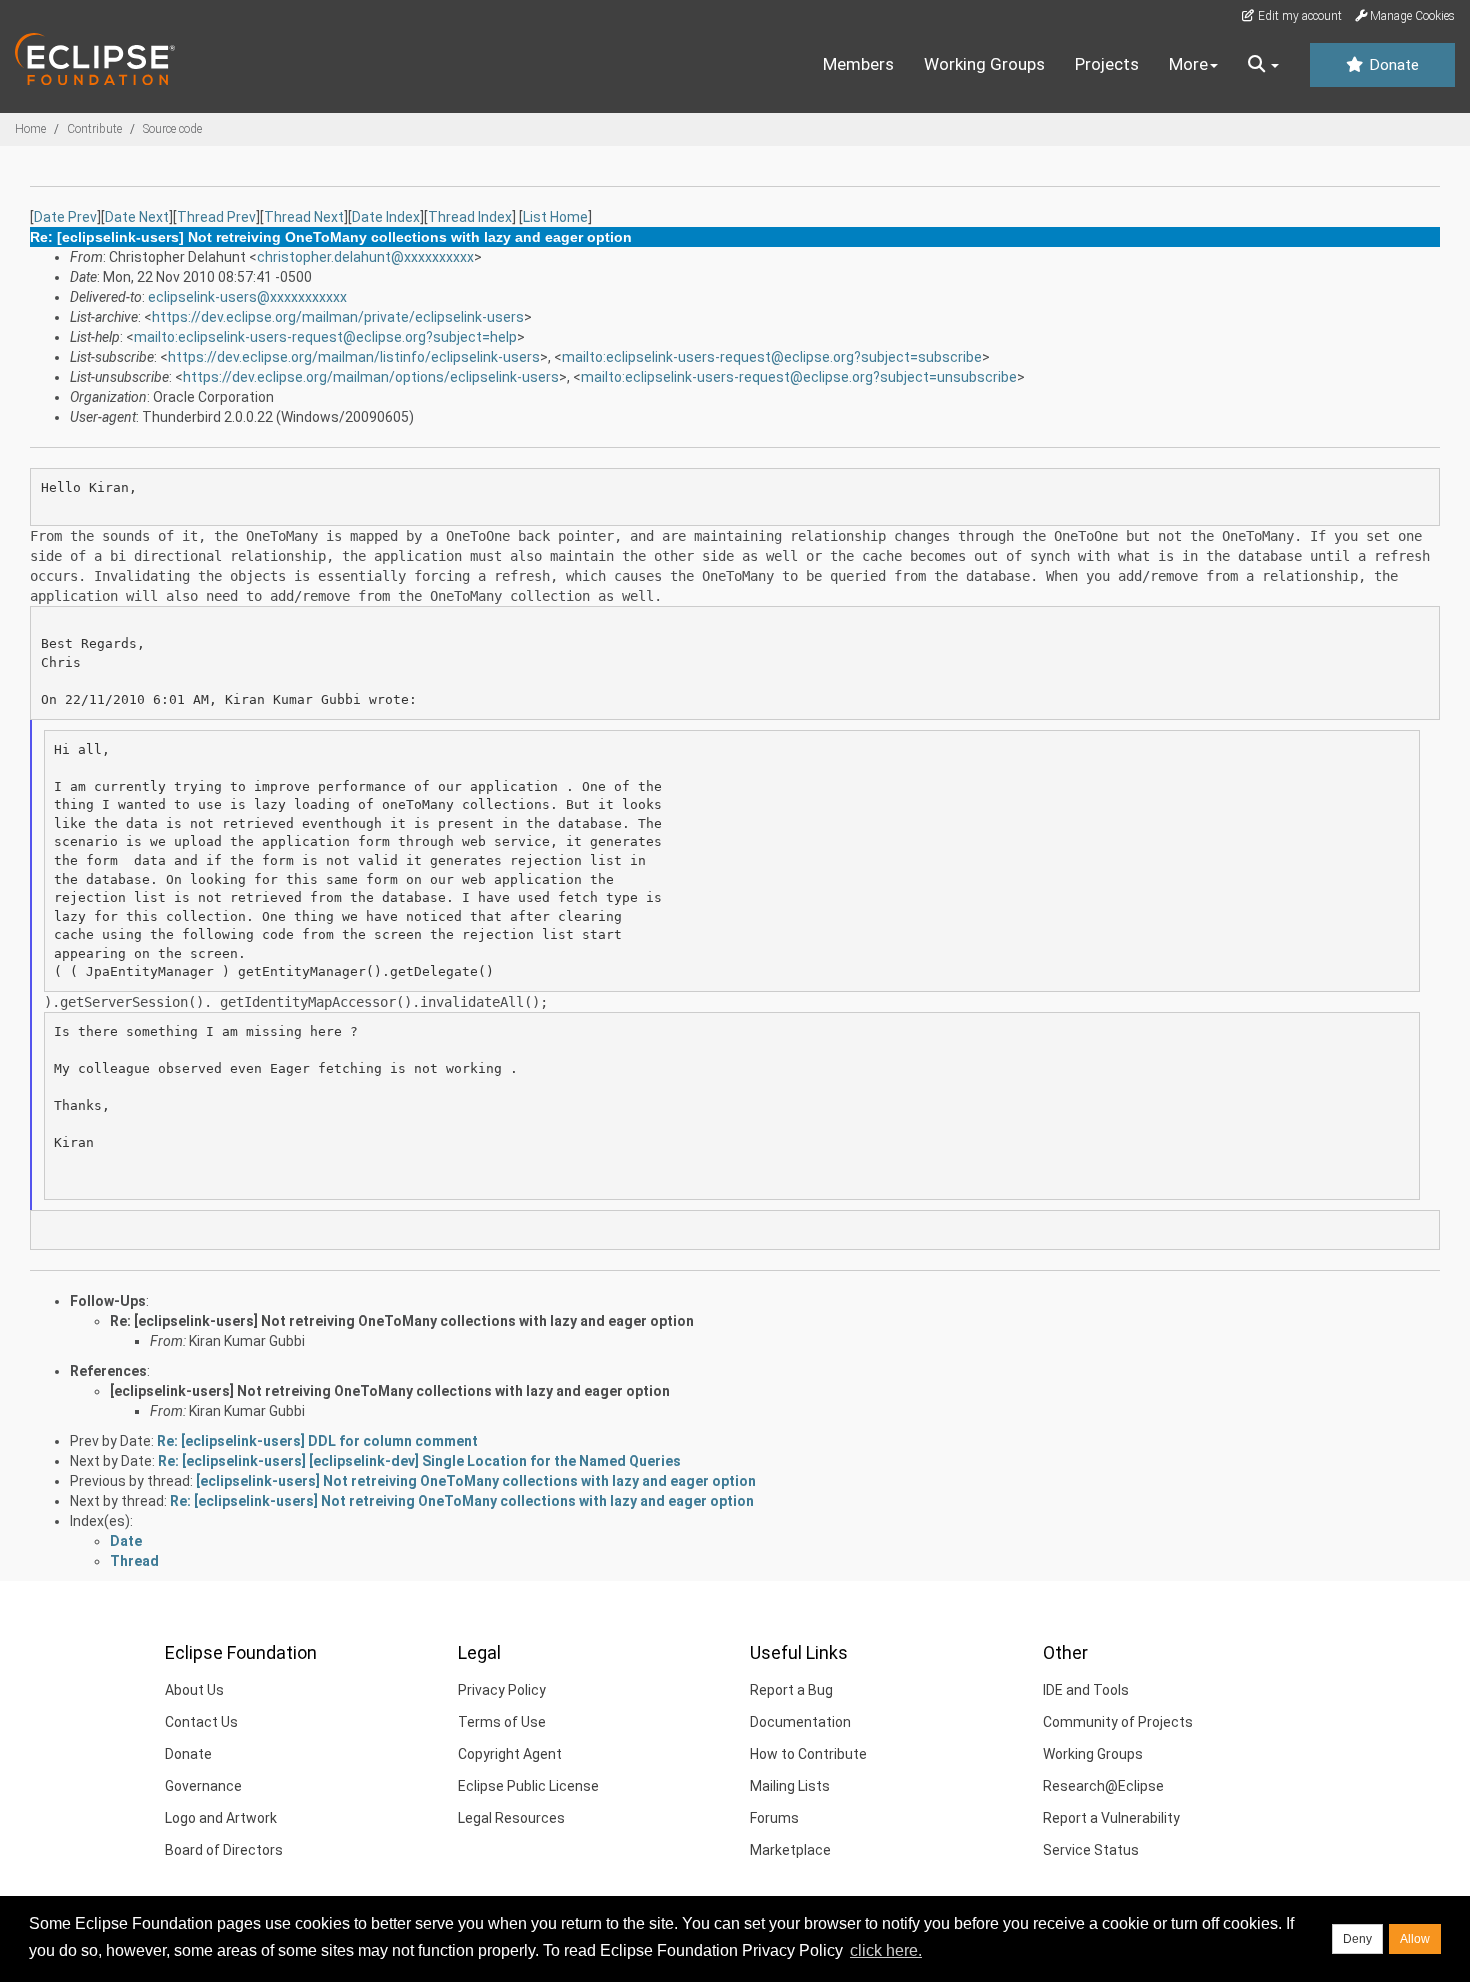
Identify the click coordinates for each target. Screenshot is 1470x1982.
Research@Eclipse (1103, 1786)
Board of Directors (224, 1850)
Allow (1415, 1939)
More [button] (1188, 64)
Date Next (137, 217)
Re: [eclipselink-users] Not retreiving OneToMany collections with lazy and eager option (402, 1321)
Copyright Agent (510, 1754)
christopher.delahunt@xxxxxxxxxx (365, 257)
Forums (774, 1818)
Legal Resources (511, 1818)
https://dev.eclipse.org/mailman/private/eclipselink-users (338, 317)
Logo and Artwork (221, 1818)
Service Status (1091, 1850)
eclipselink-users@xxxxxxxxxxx (247, 297)
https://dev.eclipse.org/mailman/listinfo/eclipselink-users (354, 357)
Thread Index (470, 217)
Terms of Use (502, 1722)
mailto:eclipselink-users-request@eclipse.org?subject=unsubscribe (799, 377)
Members (858, 64)
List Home (555, 217)
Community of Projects (1118, 1722)
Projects (1107, 64)
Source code (172, 129)
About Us (194, 1690)
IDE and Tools (1086, 1690)
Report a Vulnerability (1111, 1818)
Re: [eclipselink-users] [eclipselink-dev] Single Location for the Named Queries (419, 1461)
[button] (1263, 65)
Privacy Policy (502, 1690)
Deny (1357, 1939)
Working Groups (984, 64)
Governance (203, 1786)
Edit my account (1298, 16)
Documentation (800, 1722)
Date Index (386, 217)
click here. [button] (886, 1950)
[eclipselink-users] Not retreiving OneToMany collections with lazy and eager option (390, 1391)
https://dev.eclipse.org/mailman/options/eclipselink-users (371, 377)
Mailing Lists (790, 1786)
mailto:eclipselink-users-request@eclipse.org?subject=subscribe (772, 357)
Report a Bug (791, 1690)
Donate (1392, 65)
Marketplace (790, 1850)
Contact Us (201, 1722)
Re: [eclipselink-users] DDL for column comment (317, 1441)
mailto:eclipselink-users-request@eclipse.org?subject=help (325, 337)
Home (30, 129)
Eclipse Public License (528, 1786)
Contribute (94, 129)
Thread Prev (216, 217)
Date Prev (65, 217)
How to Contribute (808, 1754)
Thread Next (304, 217)
